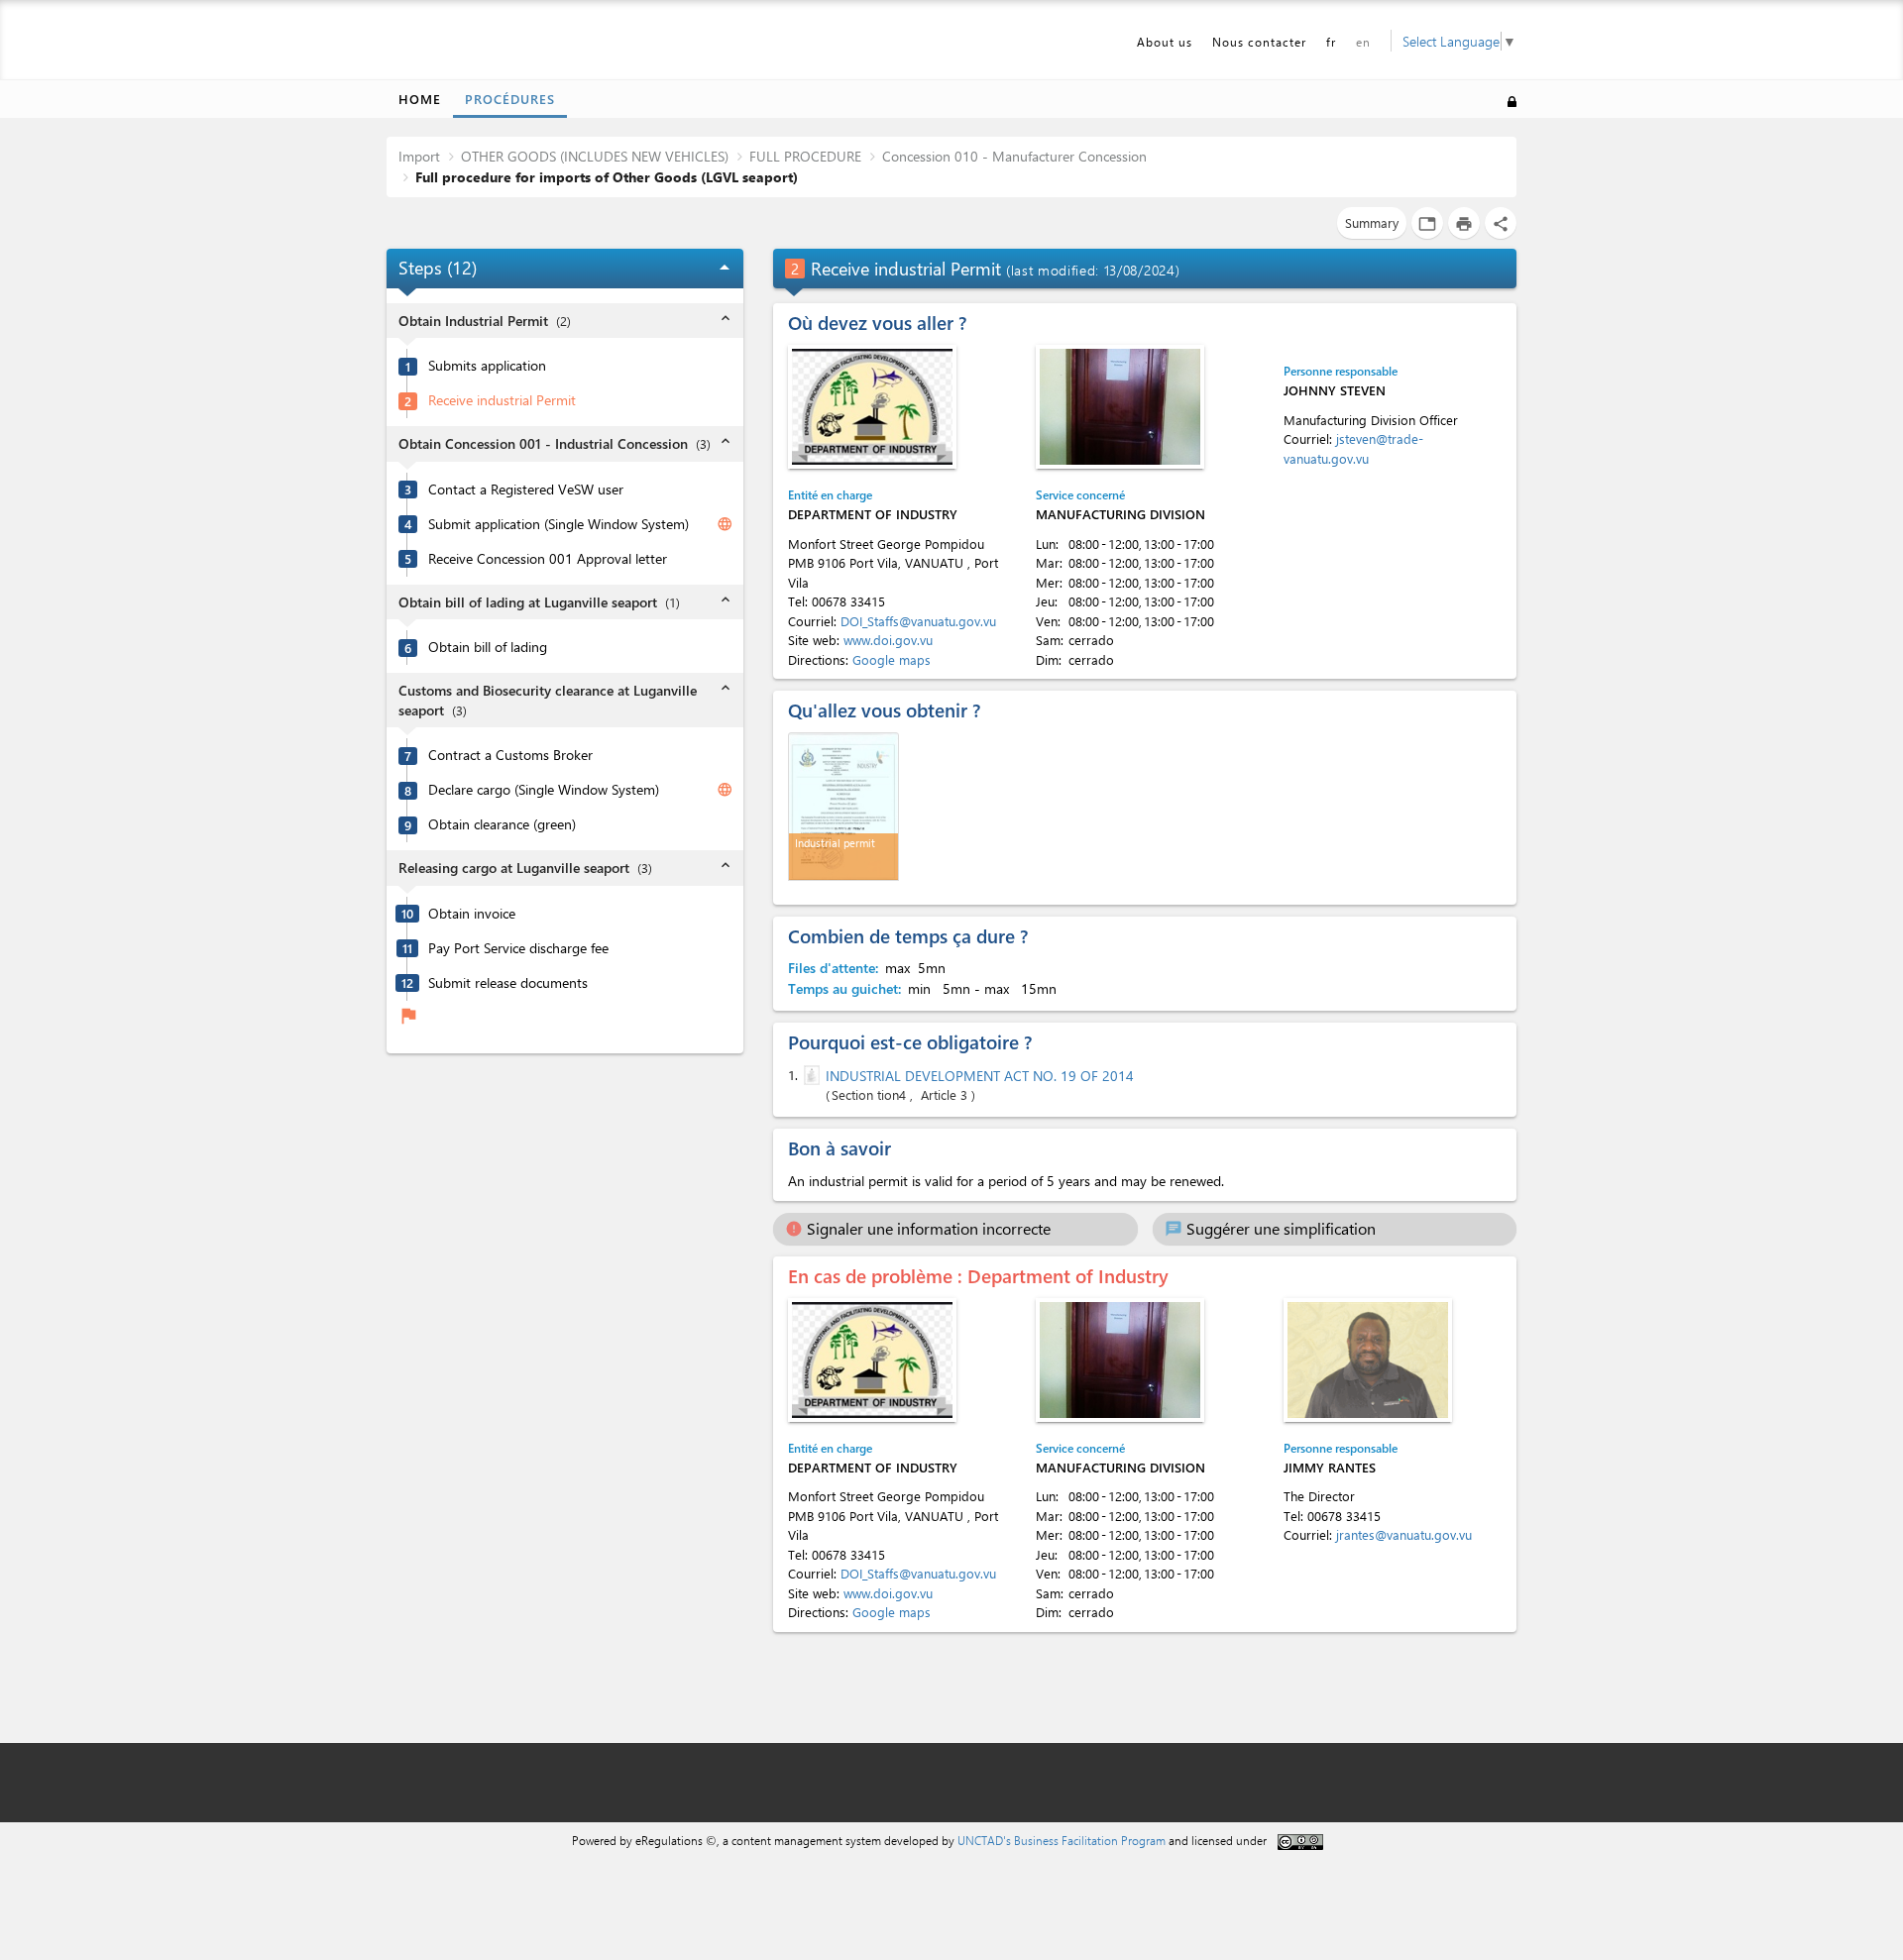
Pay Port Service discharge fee (518, 948)
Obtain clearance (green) (502, 824)
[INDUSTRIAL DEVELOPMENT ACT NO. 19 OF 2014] (810, 1075)
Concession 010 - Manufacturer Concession (1014, 156)
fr (1331, 42)
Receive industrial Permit (502, 400)
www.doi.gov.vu (888, 640)
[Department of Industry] (872, 407)
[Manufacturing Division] (1120, 407)
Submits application (487, 366)
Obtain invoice (472, 914)
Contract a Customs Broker (510, 755)
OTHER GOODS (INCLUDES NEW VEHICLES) (595, 156)
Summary (1372, 222)
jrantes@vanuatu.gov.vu (1404, 1534)
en (1363, 42)
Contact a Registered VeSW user (526, 490)
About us (1165, 42)
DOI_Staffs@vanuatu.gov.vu (918, 621)
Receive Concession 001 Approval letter (548, 559)
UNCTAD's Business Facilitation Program (1062, 1840)
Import (419, 156)
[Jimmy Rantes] (1368, 1360)
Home (420, 99)
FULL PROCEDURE (805, 156)
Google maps (892, 659)
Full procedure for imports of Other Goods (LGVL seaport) (607, 177)
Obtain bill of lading (488, 647)
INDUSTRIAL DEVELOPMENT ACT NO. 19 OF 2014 (980, 1076)
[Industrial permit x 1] (843, 807)
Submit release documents (508, 983)
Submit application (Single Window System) (559, 524)
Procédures (510, 99)
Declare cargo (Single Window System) (544, 790)
